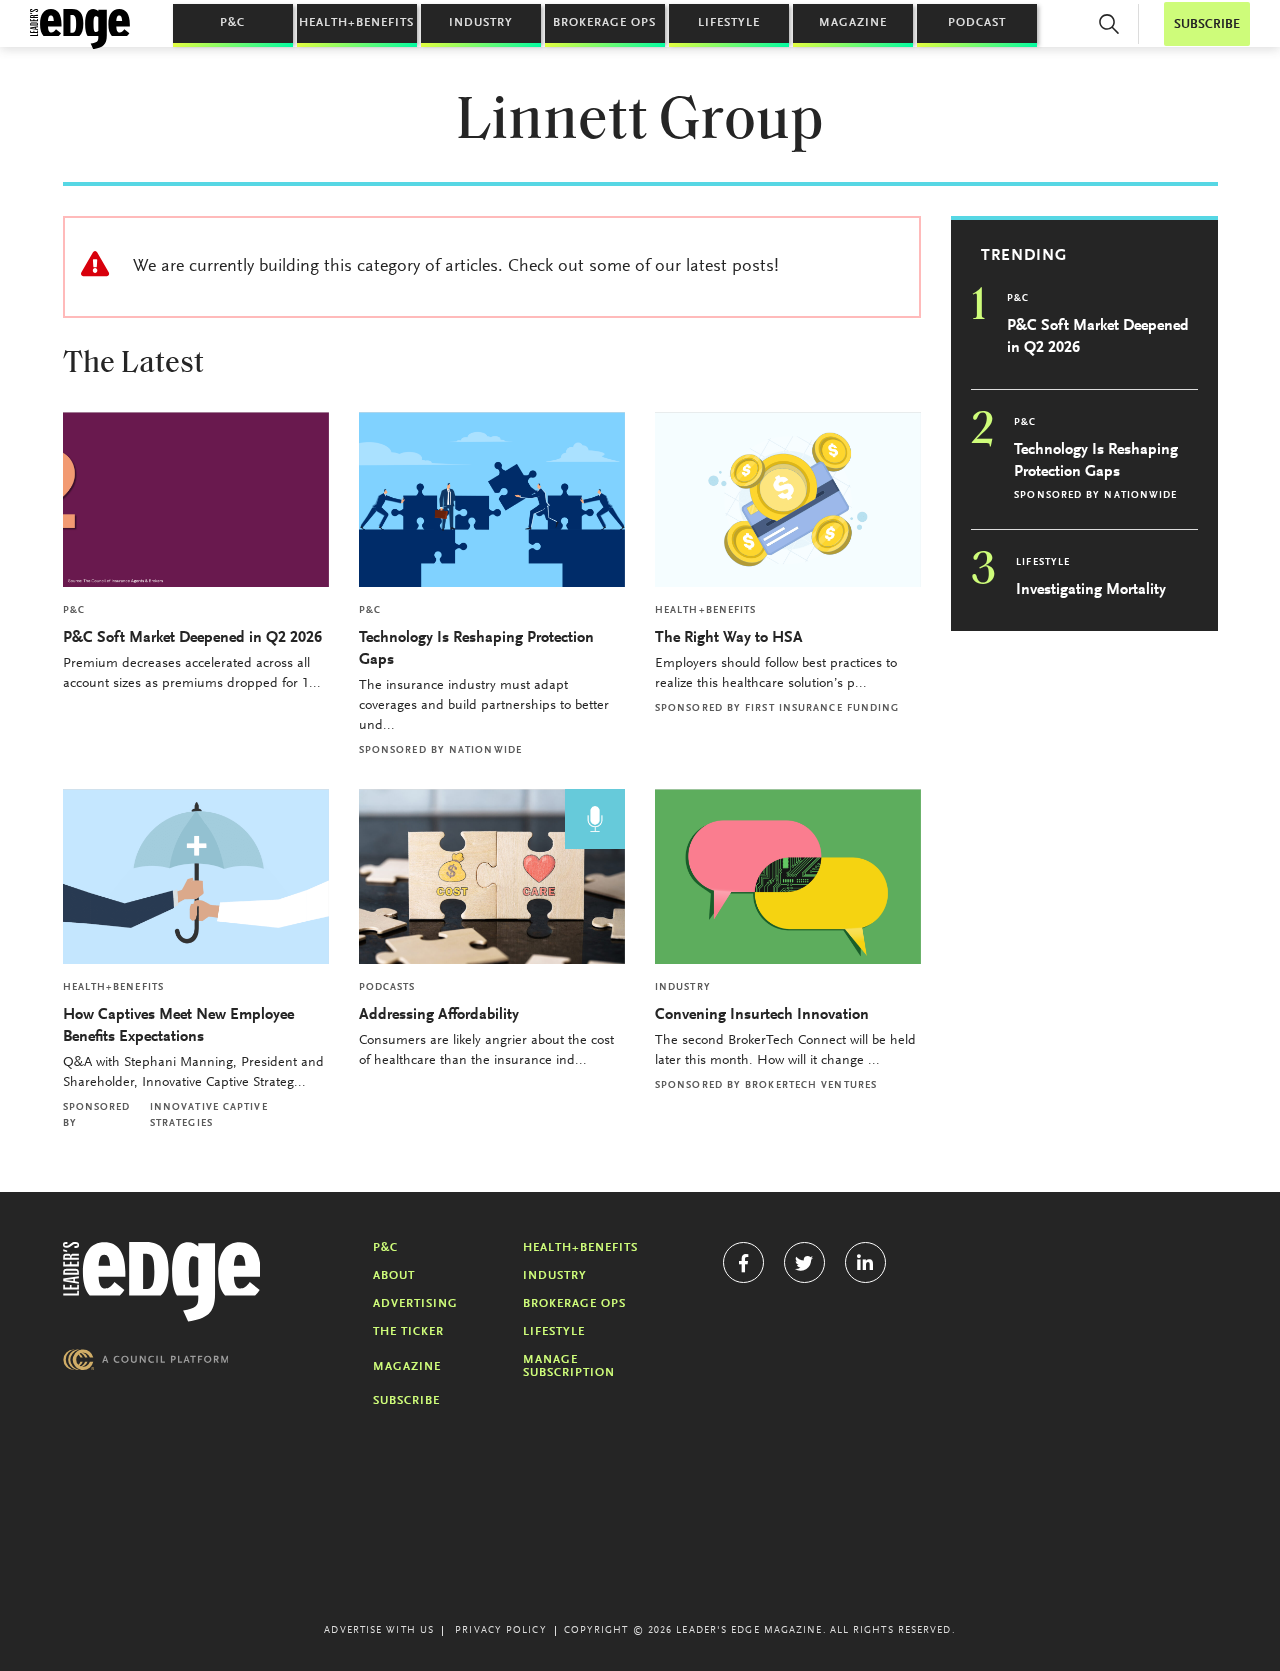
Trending (1024, 256)
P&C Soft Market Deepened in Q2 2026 (192, 638)
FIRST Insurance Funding (822, 709)
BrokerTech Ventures (811, 1086)
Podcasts (387, 988)
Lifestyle (729, 23)
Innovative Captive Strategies (209, 1116)
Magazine (853, 23)
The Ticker (408, 1332)
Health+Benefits (356, 23)
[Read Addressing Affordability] (492, 876)
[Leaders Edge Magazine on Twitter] (804, 1262)
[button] (1109, 24)
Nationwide (485, 751)
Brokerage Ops (604, 23)
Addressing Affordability (441, 1015)
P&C (232, 23)
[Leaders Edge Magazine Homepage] (80, 29)
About (394, 1276)
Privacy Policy (500, 1631)
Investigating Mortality (1091, 590)
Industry (481, 23)
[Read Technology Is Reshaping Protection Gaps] (492, 499)
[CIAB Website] (146, 1359)
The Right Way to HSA (729, 638)
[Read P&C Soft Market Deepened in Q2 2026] (196, 499)
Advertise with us (379, 1631)
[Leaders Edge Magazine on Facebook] (743, 1262)
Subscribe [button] (1207, 24)
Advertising (415, 1304)
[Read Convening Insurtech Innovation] (788, 876)
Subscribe (406, 1401)
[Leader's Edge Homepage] (162, 1282)
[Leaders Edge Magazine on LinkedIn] (865, 1262)
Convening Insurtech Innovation (762, 1015)
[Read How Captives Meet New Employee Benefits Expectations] (196, 876)
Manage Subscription (569, 1366)
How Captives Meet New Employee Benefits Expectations (178, 1026)
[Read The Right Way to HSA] (788, 499)
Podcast (977, 23)
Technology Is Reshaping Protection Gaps (476, 649)
